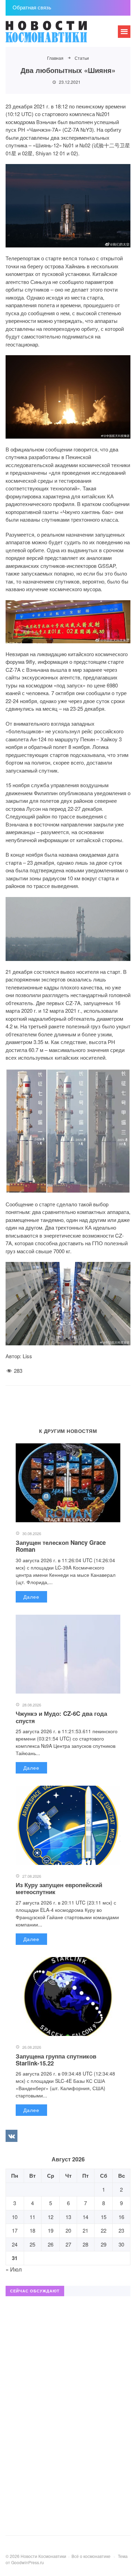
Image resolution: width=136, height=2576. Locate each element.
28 (85, 2244)
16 (121, 2217)
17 (15, 2230)
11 (32, 2217)
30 (121, 2244)
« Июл (14, 2269)
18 (32, 2230)
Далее (31, 1597)
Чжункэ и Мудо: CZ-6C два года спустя (61, 1717)
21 (85, 2230)
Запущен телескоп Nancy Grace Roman (61, 1546)
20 (68, 2230)
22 (104, 2230)
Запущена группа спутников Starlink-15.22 (56, 2060)
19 (51, 2230)
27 (68, 2244)
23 (121, 2230)
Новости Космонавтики (58, 35)
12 (51, 2217)
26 (51, 2244)
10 (15, 2217)
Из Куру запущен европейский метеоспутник (59, 1888)
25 (32, 2244)
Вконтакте (12, 2136)
